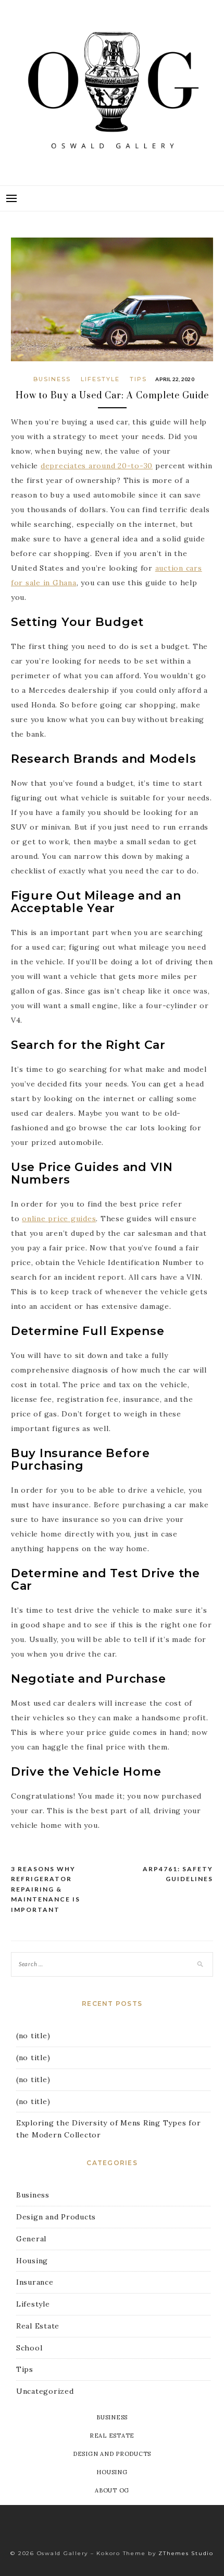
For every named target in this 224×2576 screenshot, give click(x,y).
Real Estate (38, 2326)
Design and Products (56, 2217)
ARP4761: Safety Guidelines (178, 1874)
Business (52, 379)
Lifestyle (100, 379)
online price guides (59, 1219)
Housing (32, 2261)
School (29, 2348)
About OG (112, 2490)
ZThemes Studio (186, 2553)
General (31, 2239)
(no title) (33, 2036)
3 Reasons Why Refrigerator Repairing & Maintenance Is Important (46, 1889)
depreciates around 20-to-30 (97, 466)
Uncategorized (45, 2391)
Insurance (35, 2282)
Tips (138, 379)
